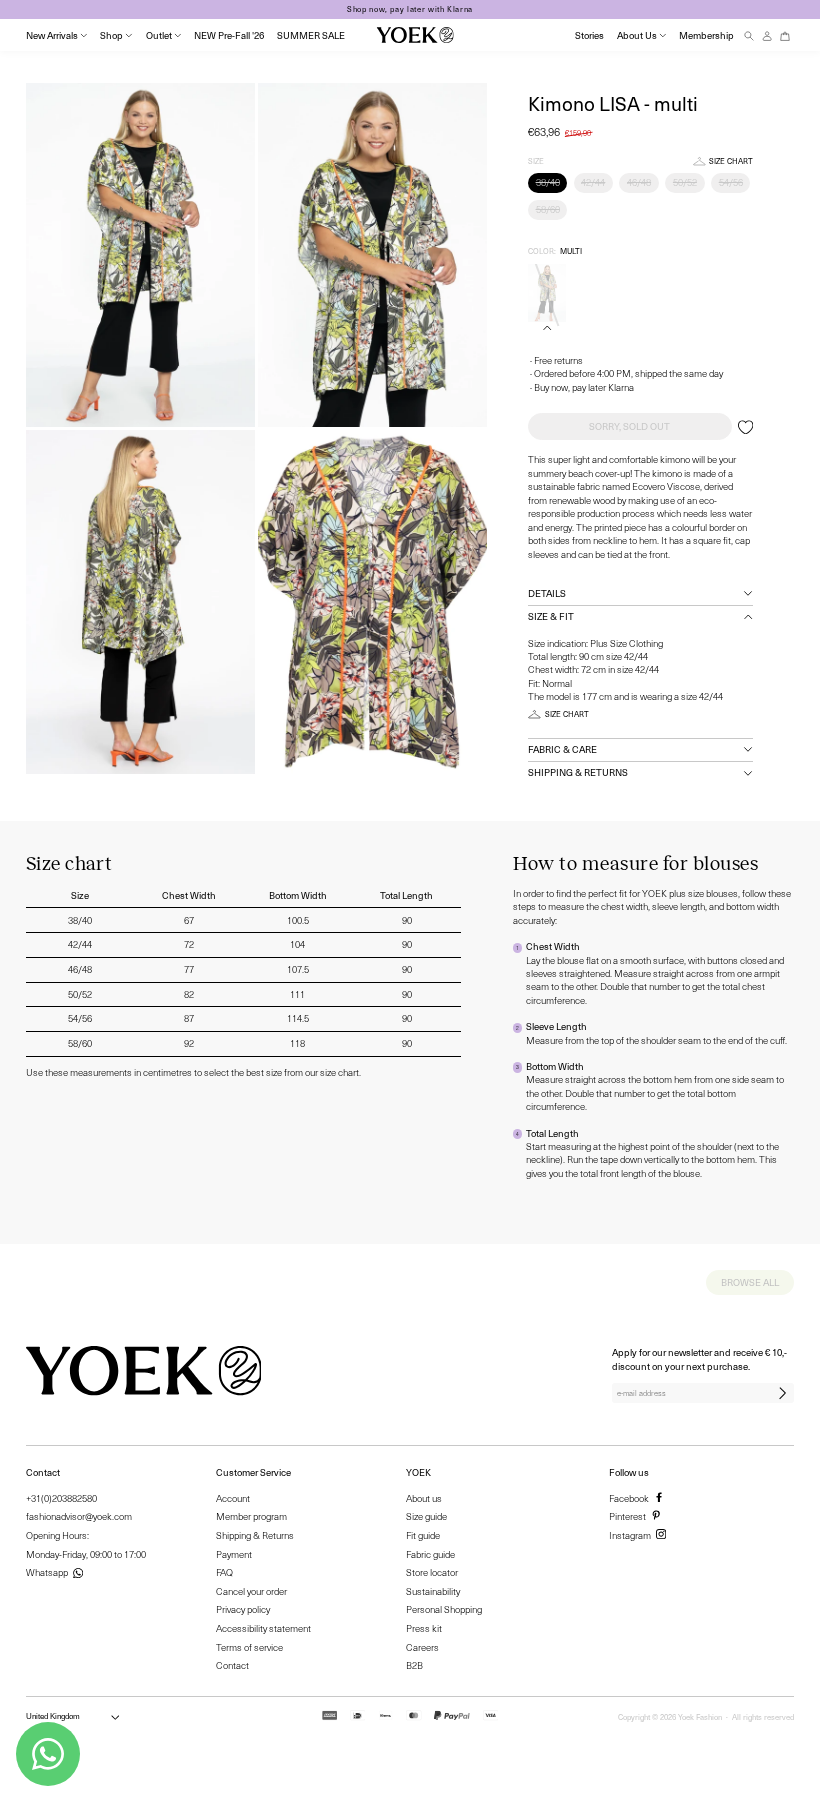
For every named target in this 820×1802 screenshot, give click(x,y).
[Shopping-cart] (785, 35)
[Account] (767, 35)
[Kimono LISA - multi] (547, 293)
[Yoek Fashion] (415, 35)
